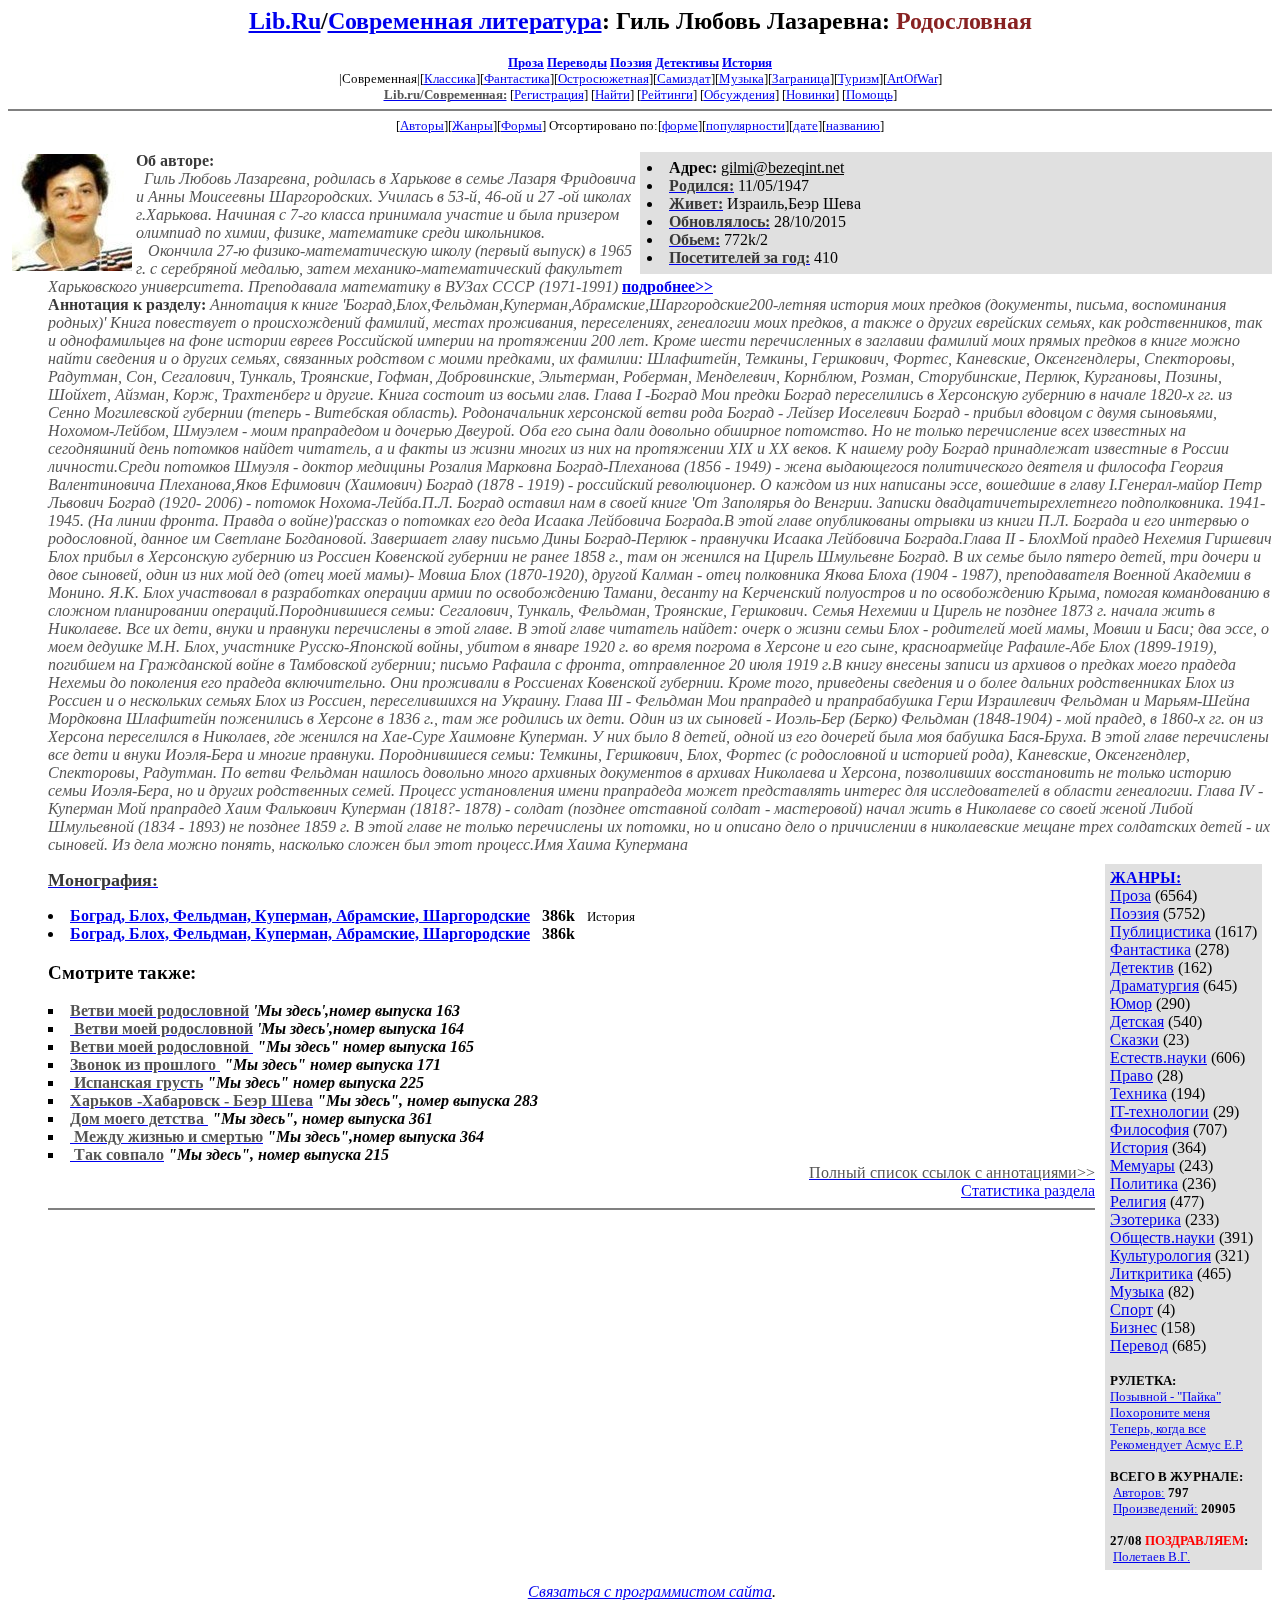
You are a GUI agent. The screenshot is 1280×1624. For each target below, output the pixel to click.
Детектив (1142, 967)
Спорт (1131, 1309)
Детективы (687, 62)
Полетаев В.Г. (1151, 1556)
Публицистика (1160, 931)
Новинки (810, 94)
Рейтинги (667, 94)
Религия (1138, 1201)
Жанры (472, 125)
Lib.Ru (285, 21)
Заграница (801, 78)
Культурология (1160, 1255)
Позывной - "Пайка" (1165, 1396)
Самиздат (684, 78)
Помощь (869, 94)
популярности (745, 125)
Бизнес (1133, 1327)
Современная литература (465, 21)
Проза (526, 62)
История (747, 62)
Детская (1137, 1021)
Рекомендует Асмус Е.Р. (1176, 1444)
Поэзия (631, 62)
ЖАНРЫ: (1145, 877)
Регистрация (549, 94)
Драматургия (1154, 985)
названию (853, 125)
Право (1131, 1075)
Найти (612, 94)
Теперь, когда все (1158, 1428)
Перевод (1139, 1345)
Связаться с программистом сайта (650, 1591)
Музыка (741, 78)
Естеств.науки (1158, 1057)
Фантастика (517, 78)
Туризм (858, 78)
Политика (1144, 1183)
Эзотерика (1145, 1219)
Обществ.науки (1162, 1237)
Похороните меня (1160, 1412)
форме (680, 125)
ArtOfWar (912, 78)
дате (805, 125)
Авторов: (1139, 1492)
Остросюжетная (603, 78)
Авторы (422, 125)
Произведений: (1155, 1508)
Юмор (1131, 1003)
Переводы (577, 62)
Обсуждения (739, 94)
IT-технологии (1159, 1111)
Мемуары (1142, 1165)
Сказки (1134, 1039)
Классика (450, 78)
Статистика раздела (1028, 1190)
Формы (521, 125)
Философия (1149, 1129)
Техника (1138, 1093)
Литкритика (1151, 1273)
